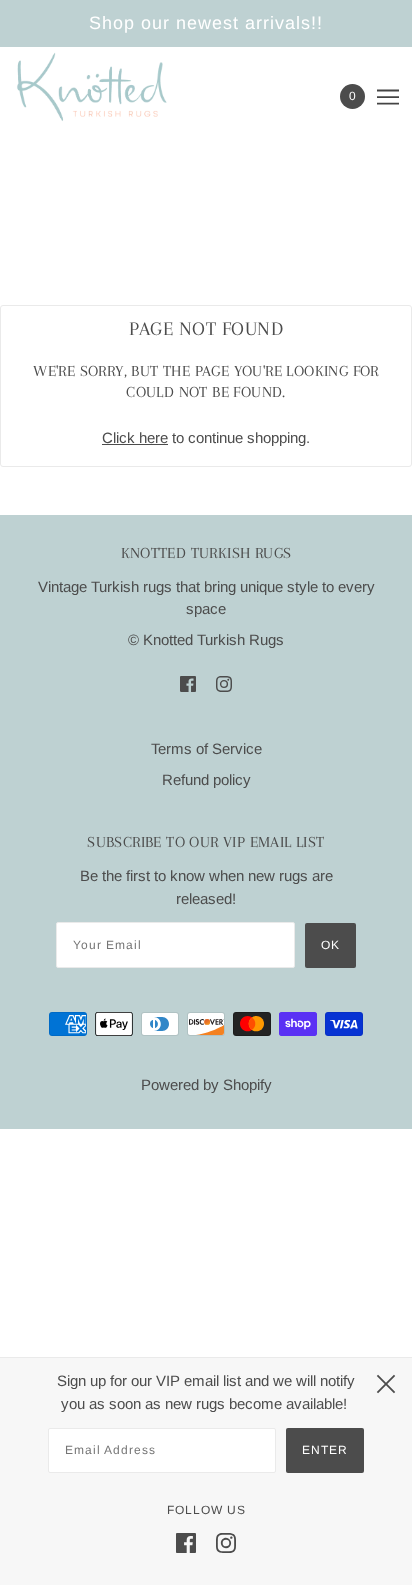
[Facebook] (186, 1542)
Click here (135, 437)
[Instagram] (226, 1542)
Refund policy (206, 779)
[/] (112, 87)
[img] (188, 683)
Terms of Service (206, 748)
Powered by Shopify (206, 1084)
